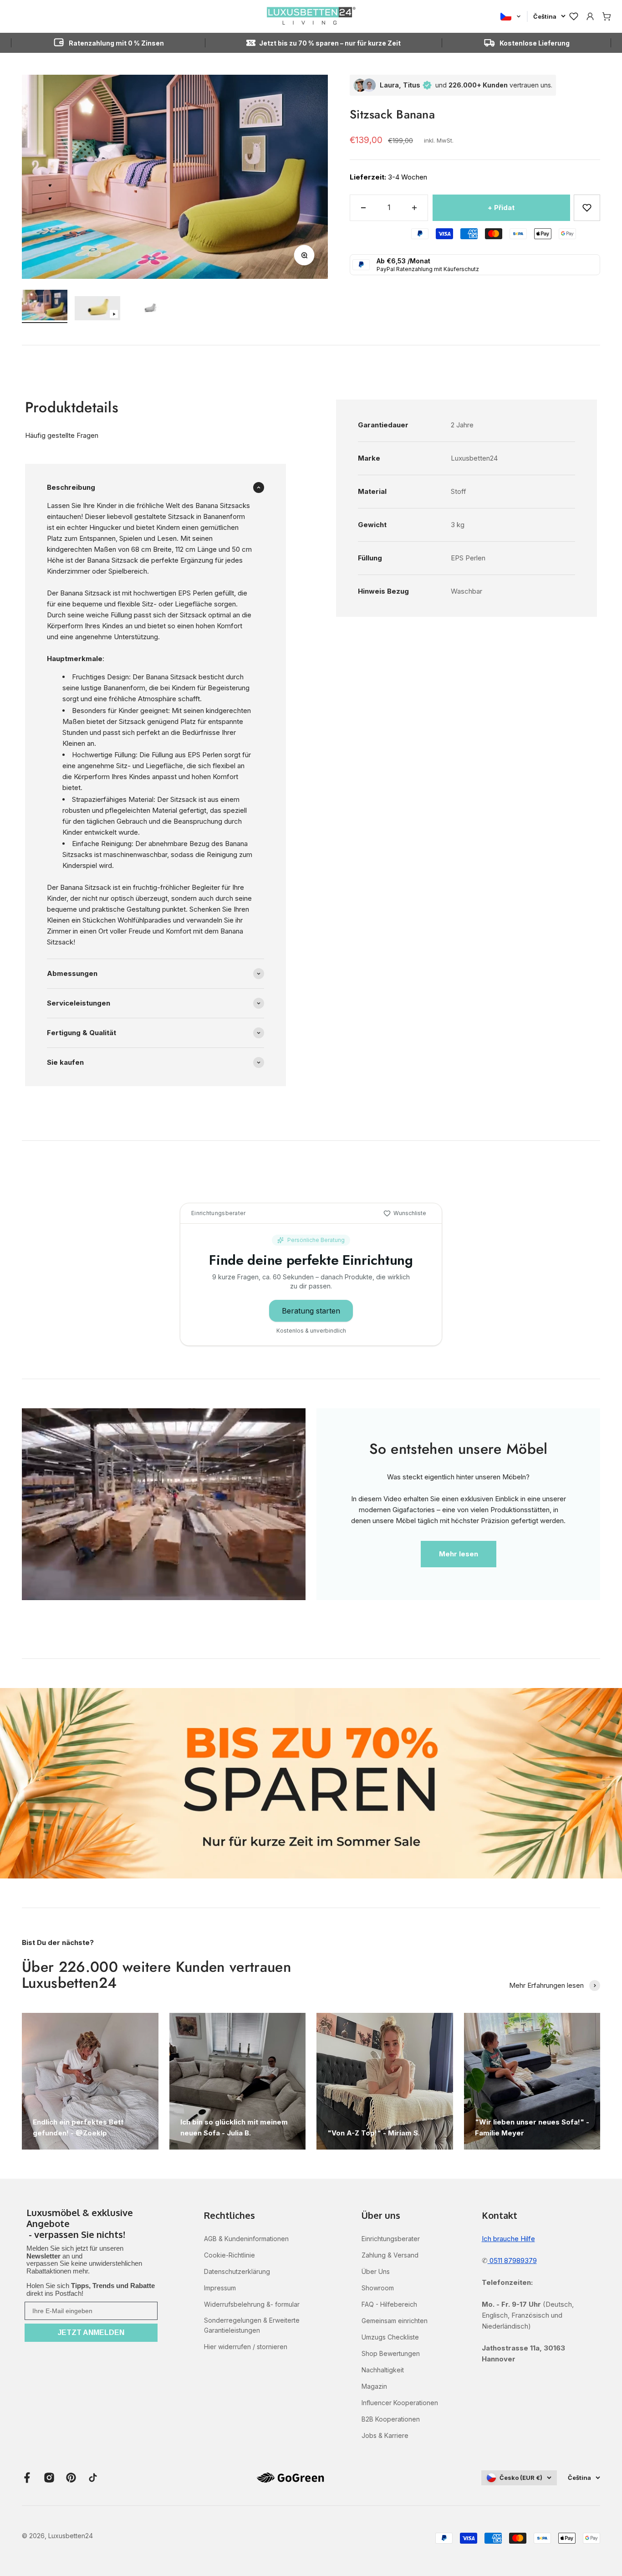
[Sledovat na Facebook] (27, 2478)
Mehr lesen (459, 1554)
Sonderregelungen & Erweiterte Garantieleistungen (252, 2325)
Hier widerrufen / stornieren (246, 2347)
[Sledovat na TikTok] (93, 2478)
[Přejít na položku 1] (45, 306)
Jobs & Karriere (385, 2435)
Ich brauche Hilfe (508, 2239)
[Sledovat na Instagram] (49, 2478)
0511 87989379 (512, 2260)
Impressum (220, 2288)
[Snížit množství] (363, 208)
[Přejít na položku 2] (97, 310)
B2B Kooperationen (391, 2419)
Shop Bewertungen (391, 2353)
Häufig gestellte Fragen (62, 435)
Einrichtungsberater (391, 2239)
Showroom (378, 2288)
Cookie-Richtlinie (229, 2255)
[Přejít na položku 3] (150, 309)
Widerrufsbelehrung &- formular (252, 2304)
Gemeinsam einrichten (395, 2321)
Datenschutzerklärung (237, 2271)
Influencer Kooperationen (400, 2403)
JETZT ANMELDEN (91, 2332)
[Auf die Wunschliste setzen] (587, 208)
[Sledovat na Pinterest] (71, 2478)
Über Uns (376, 2271)
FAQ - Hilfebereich (389, 2304)
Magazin (374, 2386)
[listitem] (91, 2224)
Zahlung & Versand (390, 2255)
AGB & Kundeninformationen (246, 2239)
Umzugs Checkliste (390, 2337)
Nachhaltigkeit (383, 2370)
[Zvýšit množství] (414, 208)
